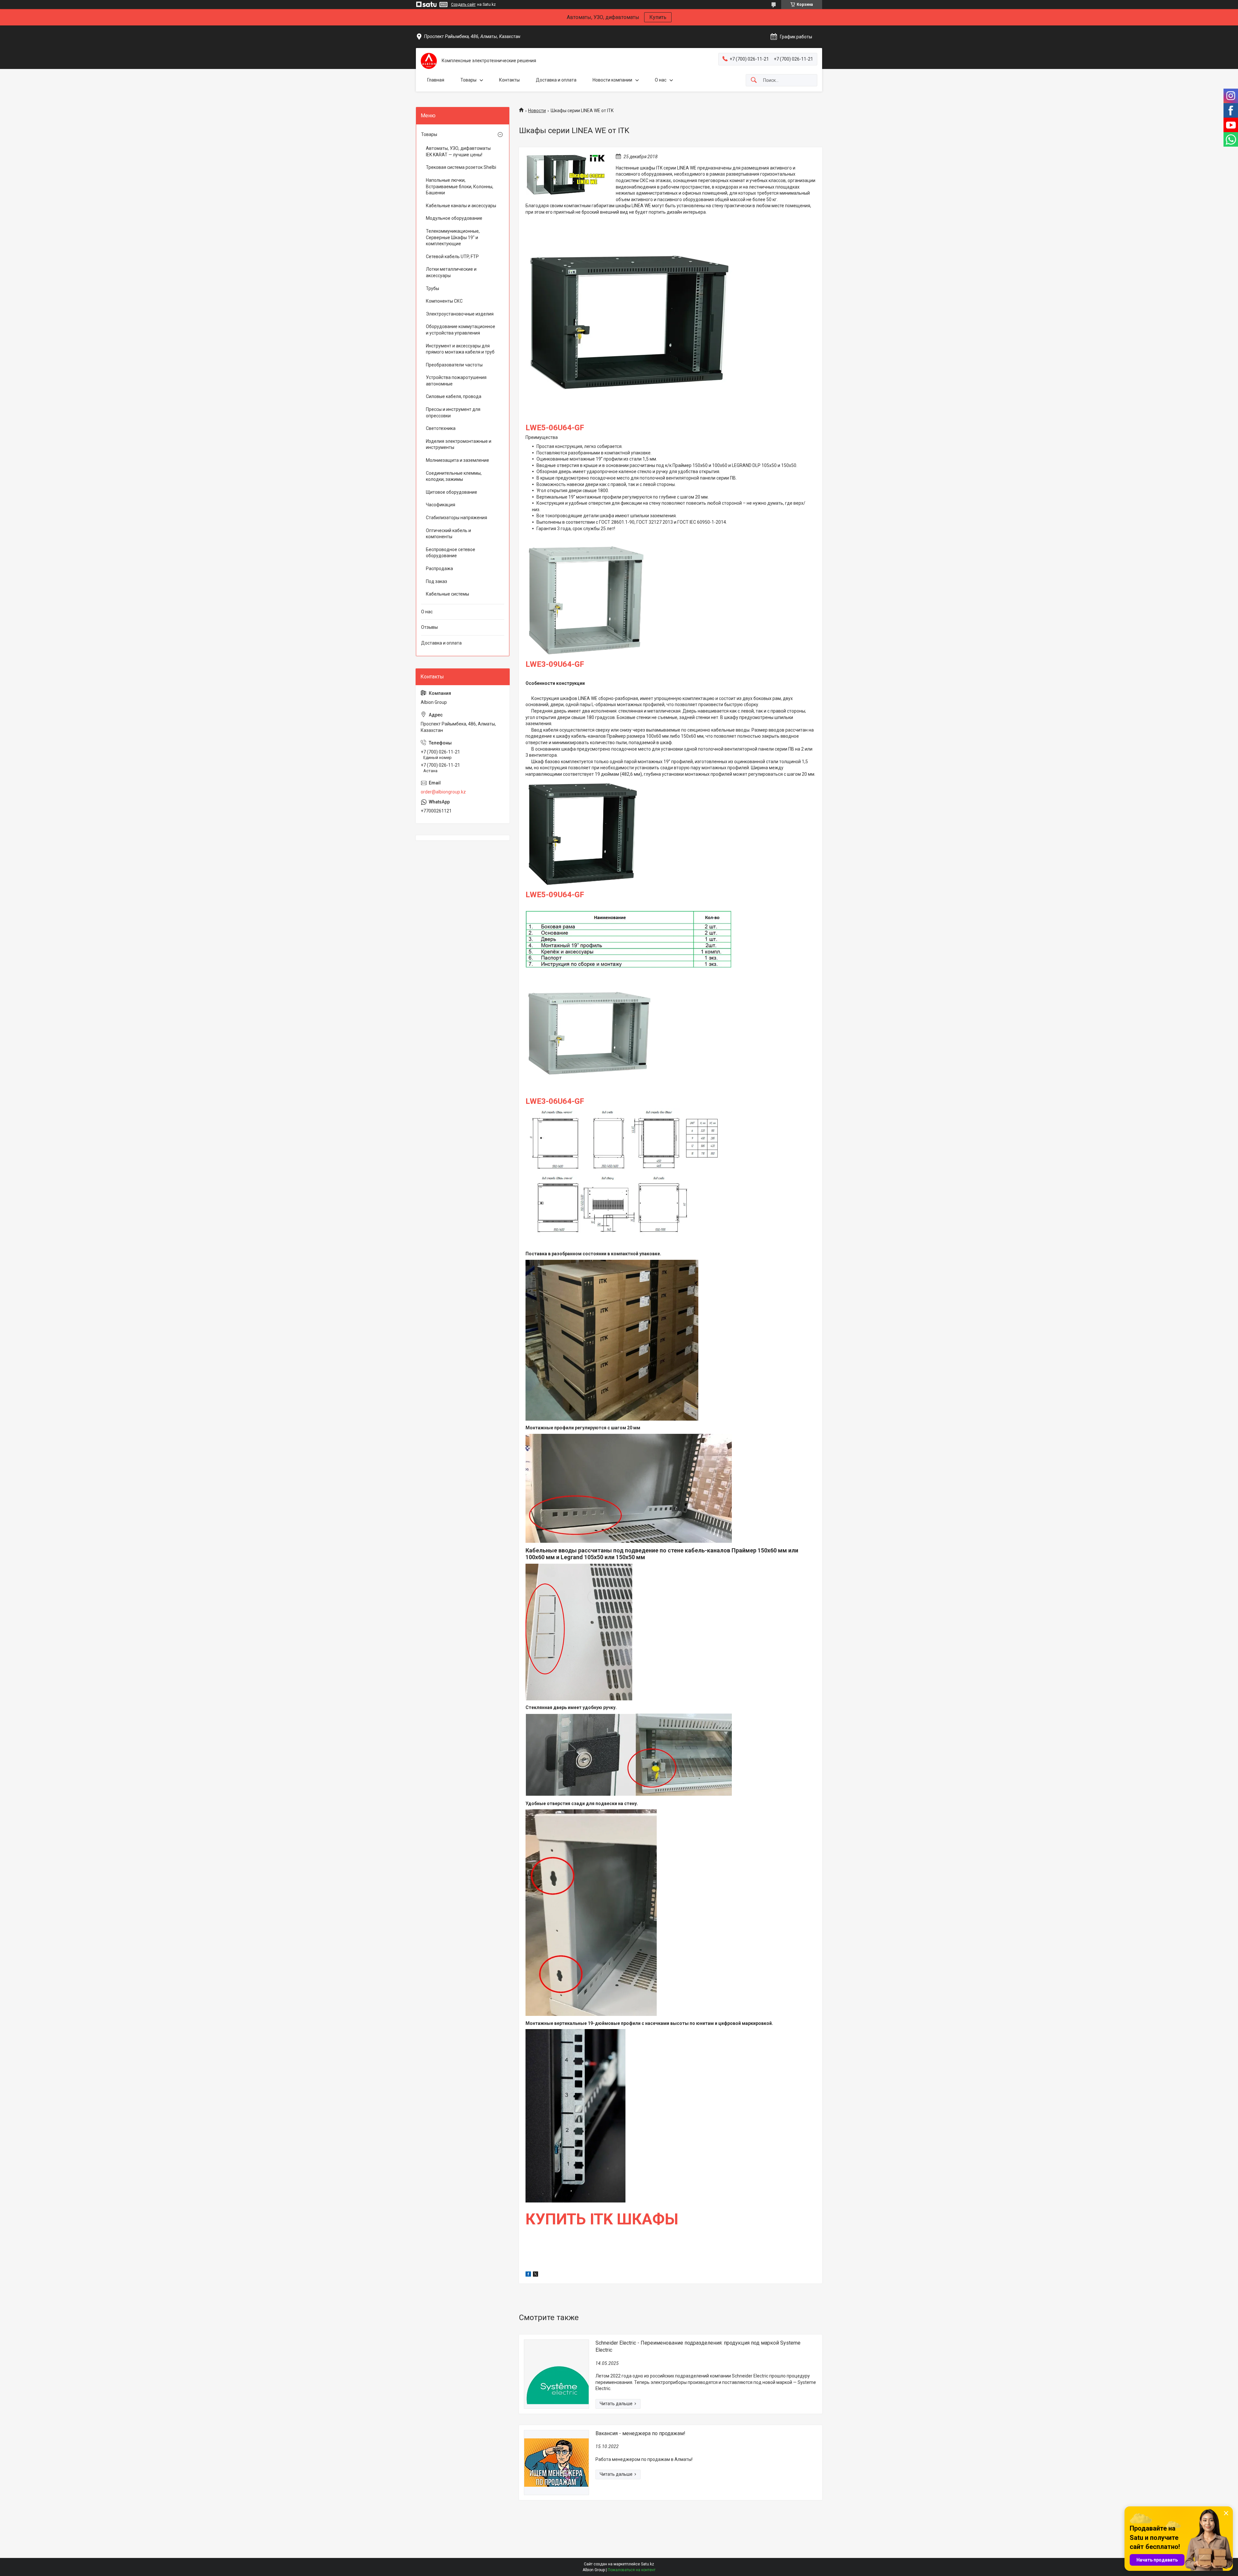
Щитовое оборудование (452, 492)
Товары (468, 80)
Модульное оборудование (454, 218)
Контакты (509, 80)
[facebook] (528, 2275)
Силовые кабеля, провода (454, 396)
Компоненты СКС (444, 301)
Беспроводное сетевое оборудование (451, 553)
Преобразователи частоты (454, 365)
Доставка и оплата (556, 80)
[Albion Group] (429, 61)
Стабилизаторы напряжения (457, 518)
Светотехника (441, 428)
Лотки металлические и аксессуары (451, 272)
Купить (658, 17)
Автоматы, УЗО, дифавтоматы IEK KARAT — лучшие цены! (458, 151)
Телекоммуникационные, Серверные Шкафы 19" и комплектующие (453, 237)
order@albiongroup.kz (443, 792)
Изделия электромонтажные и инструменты (459, 444)
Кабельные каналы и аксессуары (461, 206)
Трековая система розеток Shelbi (461, 167)
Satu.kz (648, 2564)
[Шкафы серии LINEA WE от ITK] (566, 175)
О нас (661, 80)
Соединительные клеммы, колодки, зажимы (454, 476)
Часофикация (441, 505)
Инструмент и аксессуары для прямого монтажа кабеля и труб (460, 349)
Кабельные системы (447, 594)
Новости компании (612, 80)
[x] (535, 2275)
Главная (436, 80)
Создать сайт (463, 5)
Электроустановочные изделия (460, 314)
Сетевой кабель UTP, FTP (452, 257)
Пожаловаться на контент (632, 2570)
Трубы (432, 288)
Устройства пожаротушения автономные (456, 381)
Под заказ (437, 581)
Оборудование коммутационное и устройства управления (461, 330)
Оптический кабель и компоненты (448, 534)
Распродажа (439, 569)
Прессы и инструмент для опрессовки (453, 413)
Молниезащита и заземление (457, 460)
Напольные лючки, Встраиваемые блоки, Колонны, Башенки (460, 186)
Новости (537, 111)
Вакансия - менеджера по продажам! (640, 2433)
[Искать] (754, 80)
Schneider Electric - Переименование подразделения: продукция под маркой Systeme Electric (698, 2346)
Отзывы (429, 627)
